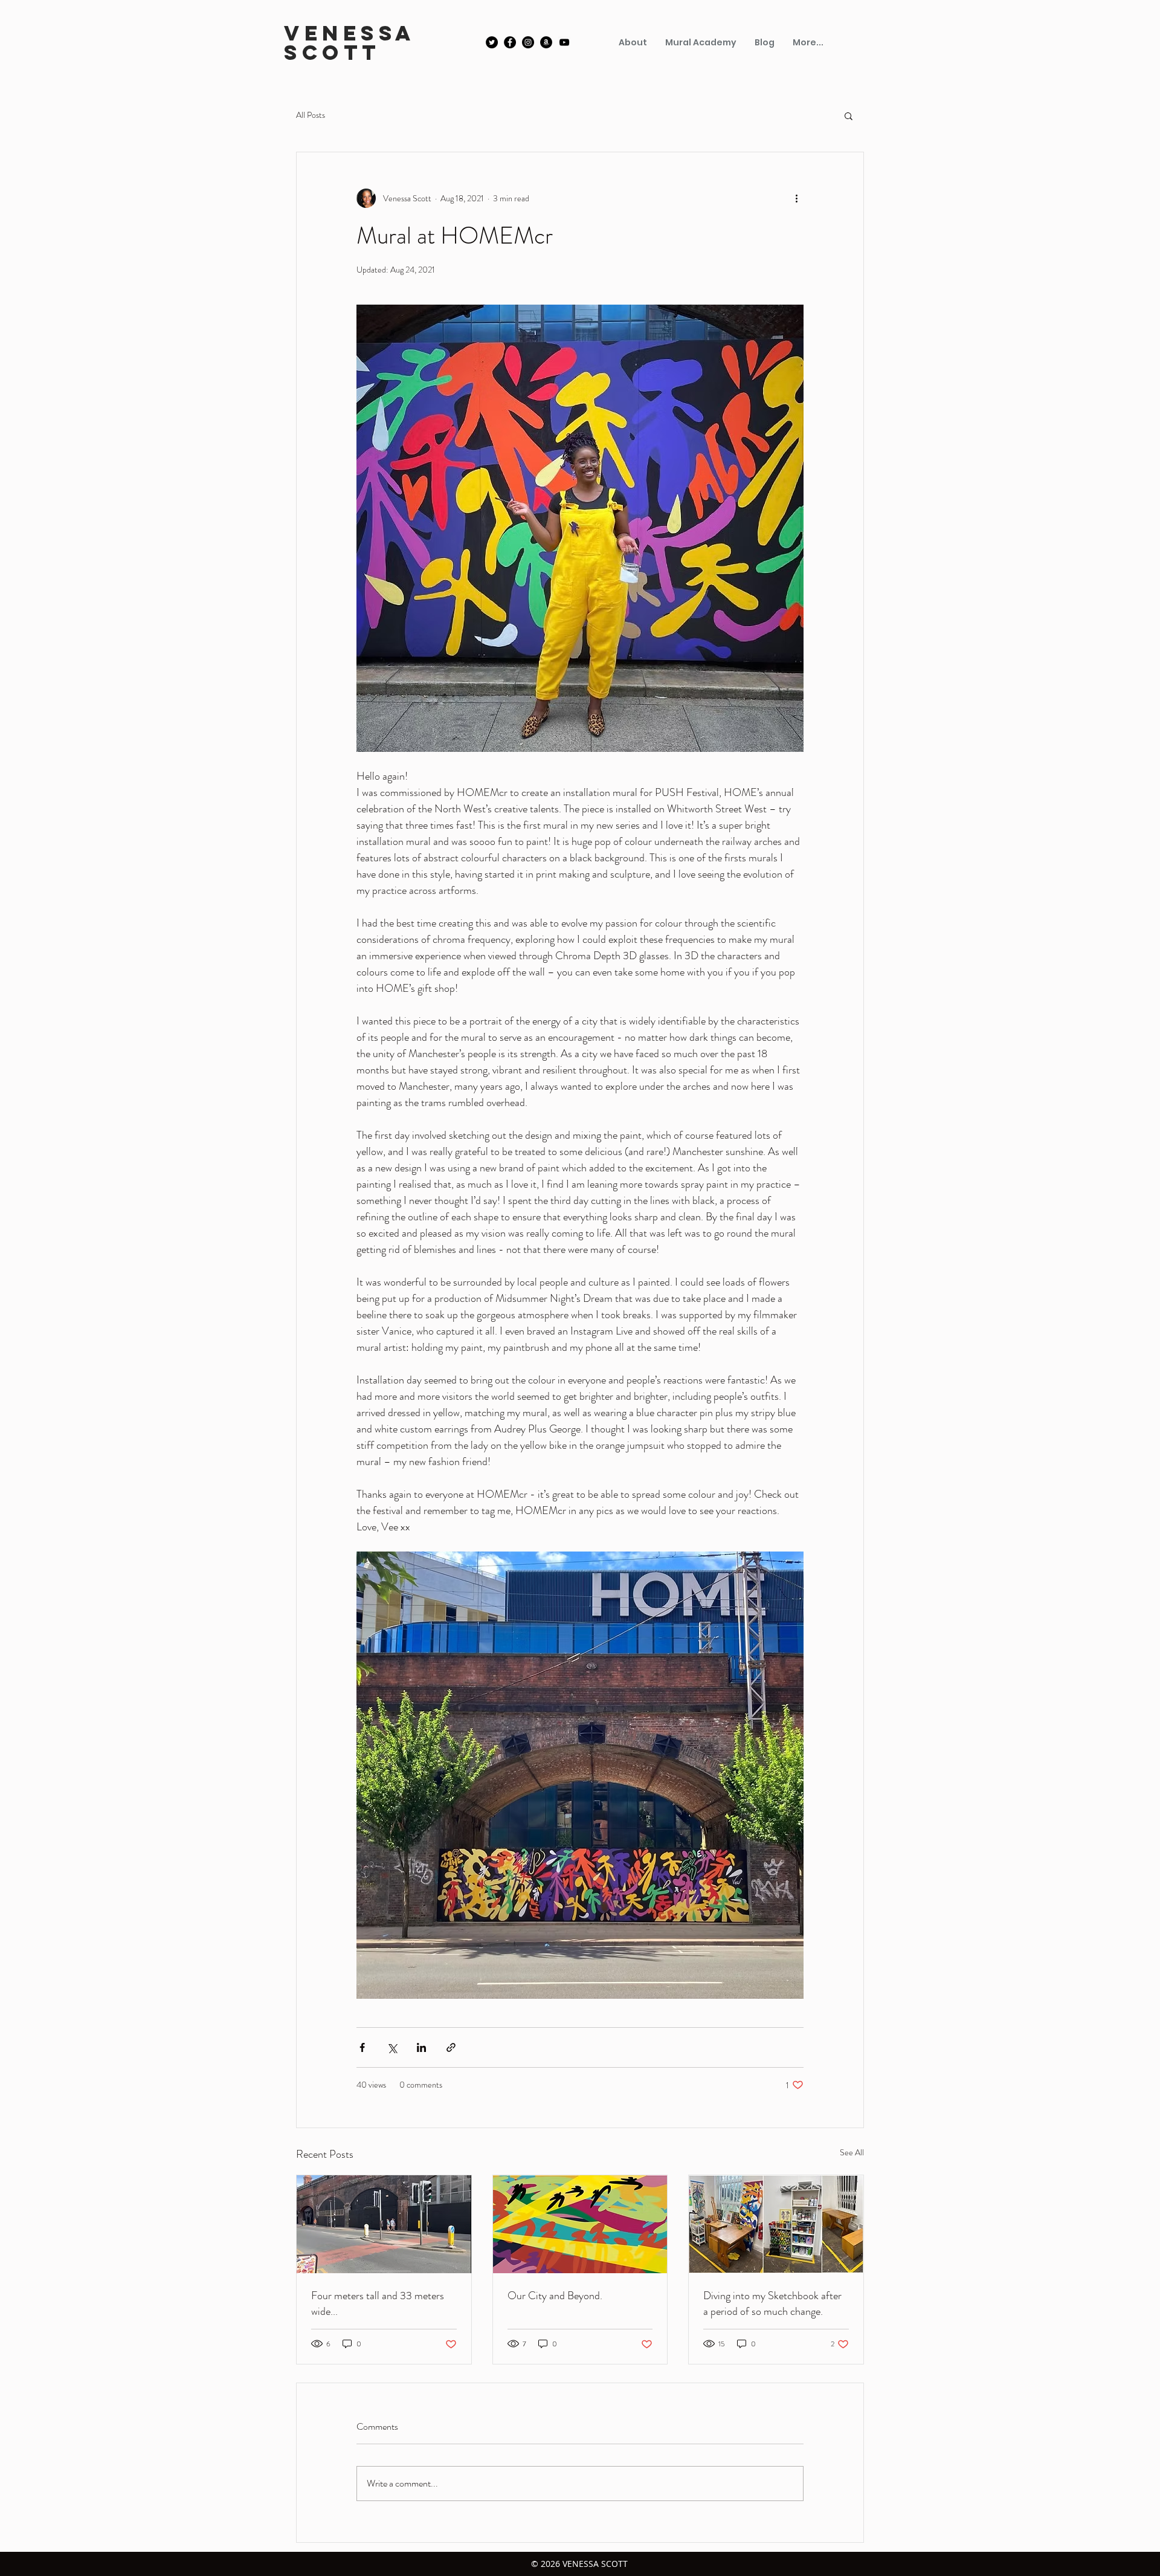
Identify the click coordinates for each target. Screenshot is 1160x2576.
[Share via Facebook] (362, 2047)
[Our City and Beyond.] (580, 2224)
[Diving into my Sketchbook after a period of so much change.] (776, 2224)
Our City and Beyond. (555, 2296)
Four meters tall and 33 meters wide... (378, 2303)
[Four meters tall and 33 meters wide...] (384, 2224)
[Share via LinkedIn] (421, 2047)
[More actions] (796, 198)
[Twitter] (492, 42)
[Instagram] (528, 42)
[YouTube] (564, 42)
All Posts (311, 115)
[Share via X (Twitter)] (392, 2047)
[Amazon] (546, 42)
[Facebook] (510, 42)
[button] (849, 115)
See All (852, 2152)
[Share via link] (451, 2047)
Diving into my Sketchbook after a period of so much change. (772, 2303)
